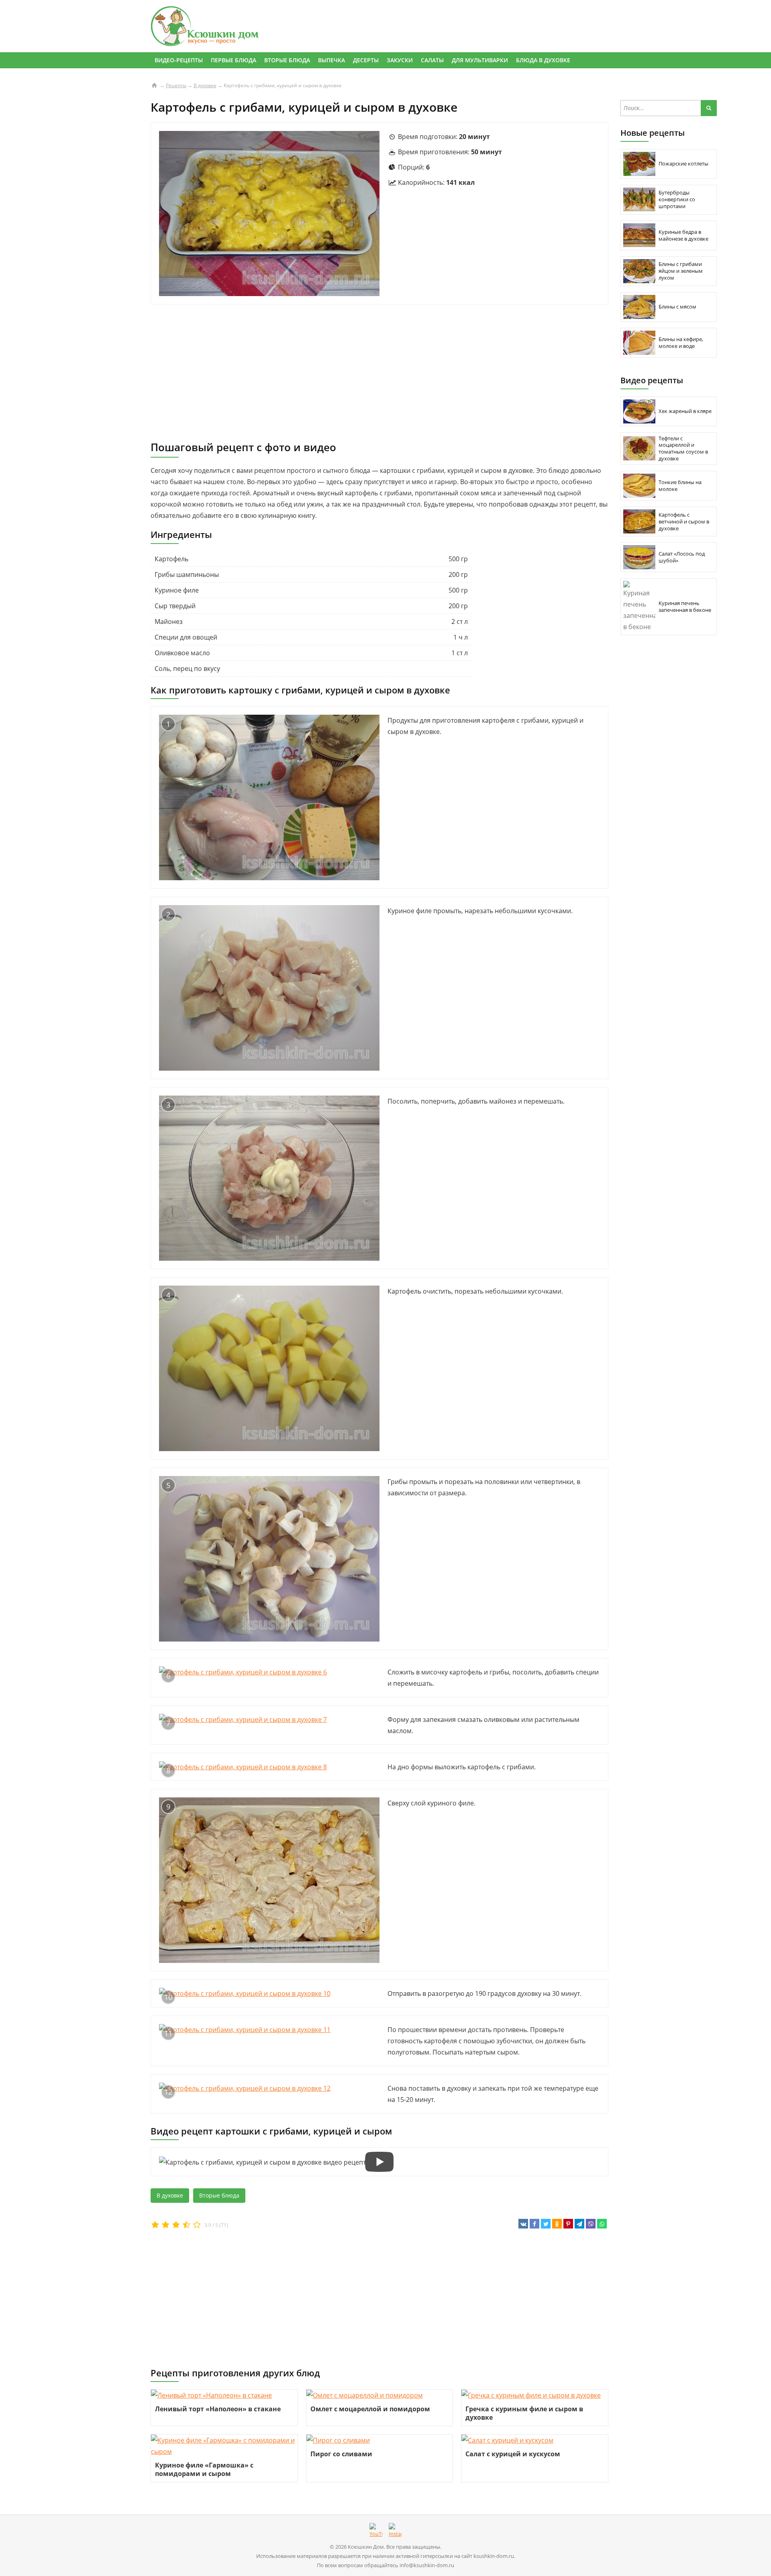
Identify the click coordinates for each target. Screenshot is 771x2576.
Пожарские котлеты (683, 164)
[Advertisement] (379, 373)
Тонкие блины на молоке (680, 486)
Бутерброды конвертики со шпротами (677, 199)
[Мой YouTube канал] (376, 2531)
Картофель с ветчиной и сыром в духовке (684, 521)
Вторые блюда (287, 60)
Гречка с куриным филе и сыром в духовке (524, 2413)
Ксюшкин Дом (366, 2547)
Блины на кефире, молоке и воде (681, 342)
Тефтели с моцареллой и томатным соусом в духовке (683, 449)
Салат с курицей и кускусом (513, 2454)
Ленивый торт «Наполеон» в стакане (218, 2409)
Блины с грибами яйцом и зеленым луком (681, 271)
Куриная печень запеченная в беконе (685, 606)
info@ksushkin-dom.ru (427, 2565)
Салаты (432, 60)
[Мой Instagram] (395, 2531)
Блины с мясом (677, 307)
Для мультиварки (480, 60)
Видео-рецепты (179, 60)
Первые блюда (234, 60)
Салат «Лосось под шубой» (682, 557)
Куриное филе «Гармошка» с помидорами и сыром (204, 2469)
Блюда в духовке (543, 60)
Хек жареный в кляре (685, 411)
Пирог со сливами (341, 2454)
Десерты (366, 60)
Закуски (400, 60)
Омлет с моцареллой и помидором (370, 2409)
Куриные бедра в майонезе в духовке (683, 235)
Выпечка (331, 60)
